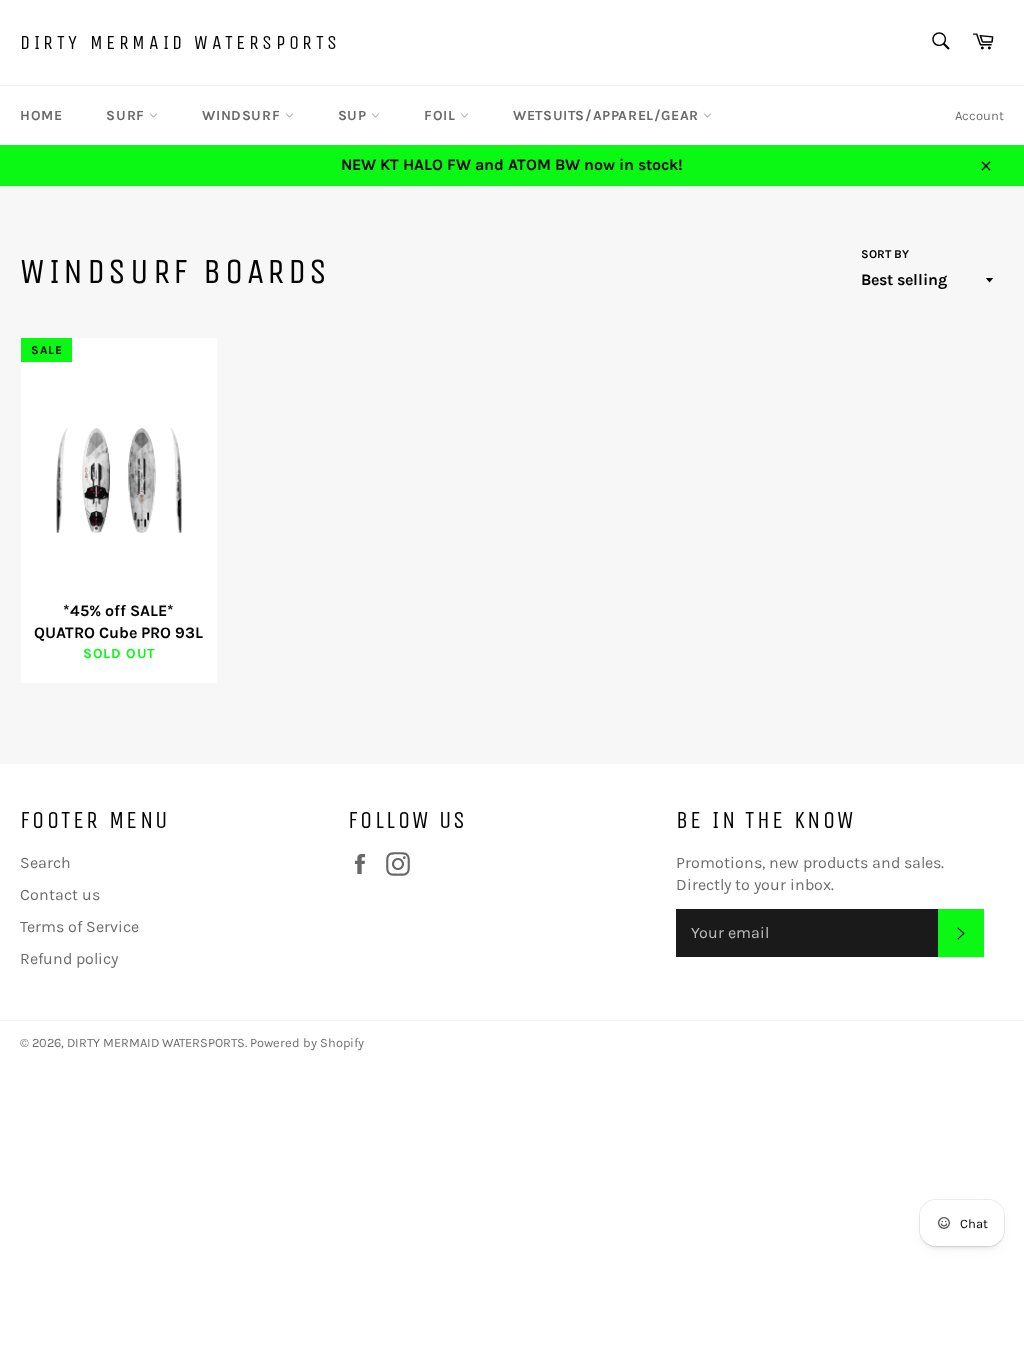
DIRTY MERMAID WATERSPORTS (180, 42)
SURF (127, 115)
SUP (354, 115)
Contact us (60, 894)
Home (41, 115)
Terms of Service (79, 926)
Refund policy (69, 958)
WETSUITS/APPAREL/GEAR (608, 115)
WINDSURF (243, 115)
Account (979, 115)
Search (45, 862)
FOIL (442, 115)
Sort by (885, 254)
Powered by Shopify (307, 1042)
